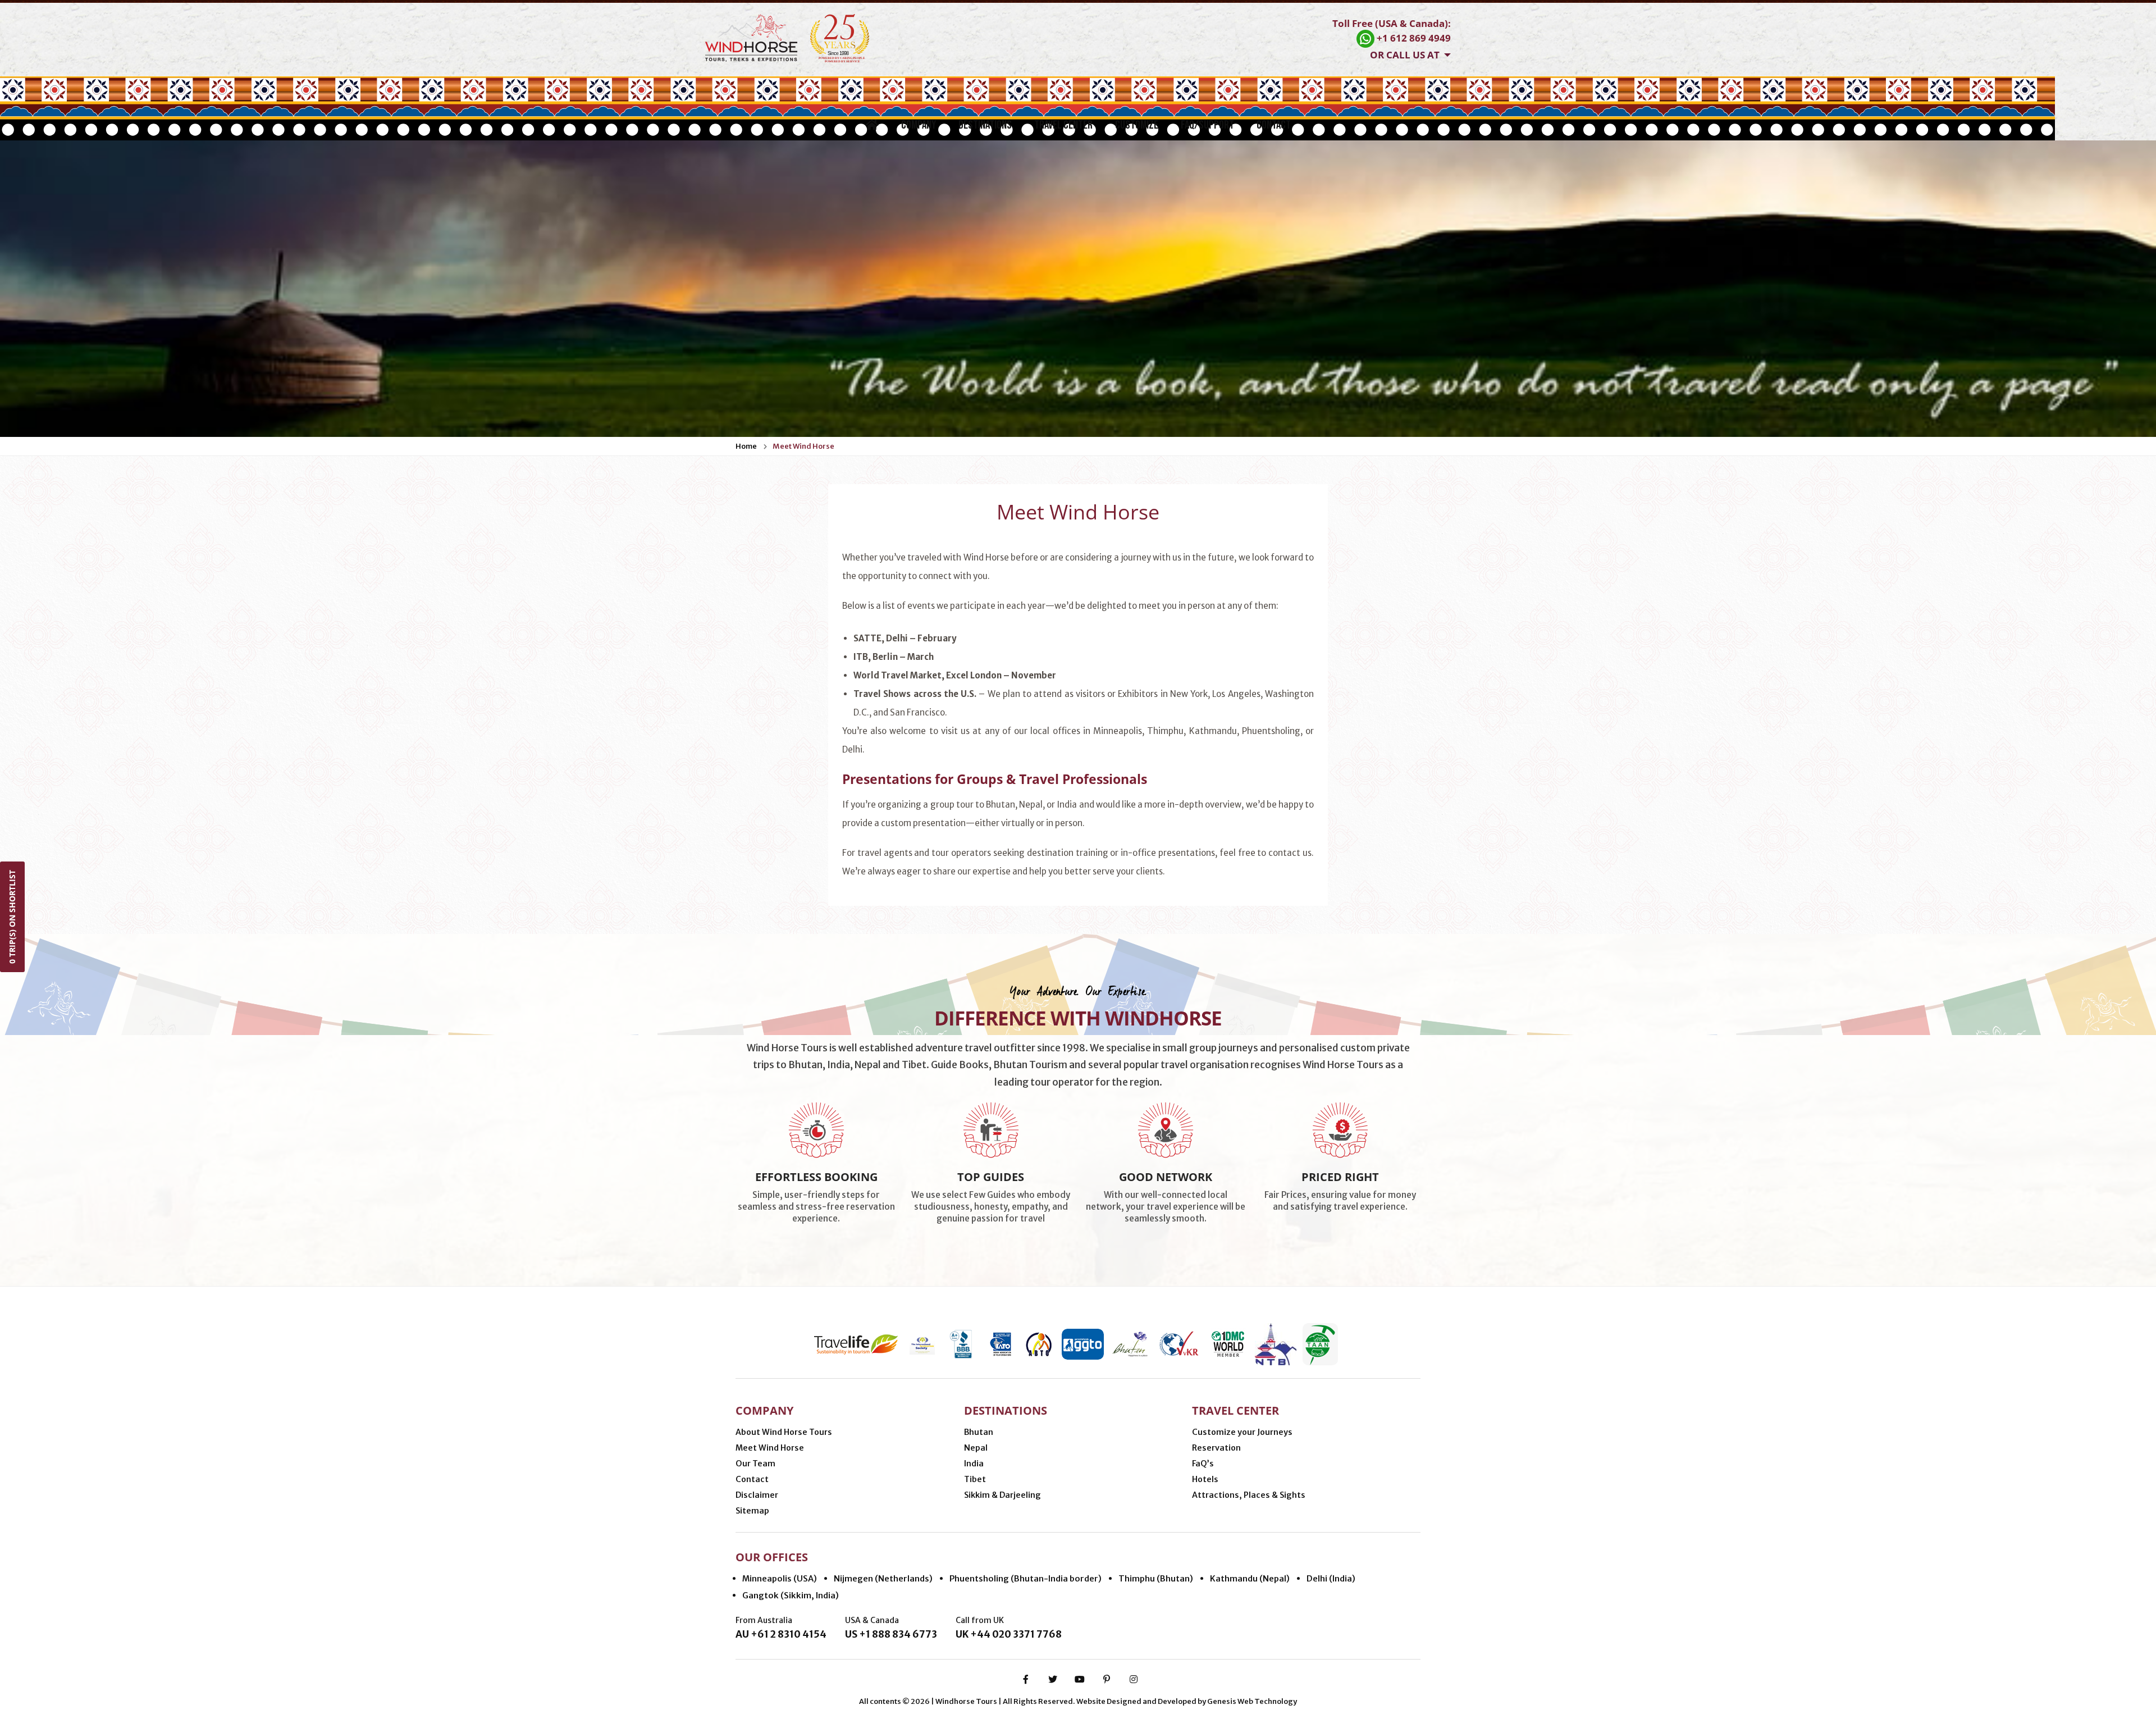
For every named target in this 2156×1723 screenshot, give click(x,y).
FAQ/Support (1207, 125)
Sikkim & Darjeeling (1002, 1495)
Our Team (755, 1464)
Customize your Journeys (1242, 1432)
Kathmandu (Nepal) (1250, 1578)
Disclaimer (757, 1495)
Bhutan (979, 1432)
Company (919, 125)
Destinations (985, 125)
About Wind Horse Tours (784, 1432)
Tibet (975, 1479)
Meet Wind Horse (803, 446)
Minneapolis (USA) (780, 1578)
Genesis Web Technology (1252, 1701)
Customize (1137, 125)
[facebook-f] (1026, 1679)
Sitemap (752, 1511)
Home (746, 446)
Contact (1274, 125)
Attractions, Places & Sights (1249, 1495)
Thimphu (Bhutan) (1156, 1578)
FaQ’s (1203, 1464)
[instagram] (1134, 1679)
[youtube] (1080, 1679)
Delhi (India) (1331, 1578)
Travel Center (1063, 125)
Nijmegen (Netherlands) (883, 1578)
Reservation (1216, 1448)
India (974, 1464)
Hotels (1205, 1479)
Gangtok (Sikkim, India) (791, 1595)
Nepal (976, 1448)
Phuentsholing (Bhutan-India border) (1026, 1578)
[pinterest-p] (1107, 1679)
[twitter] (1053, 1679)
